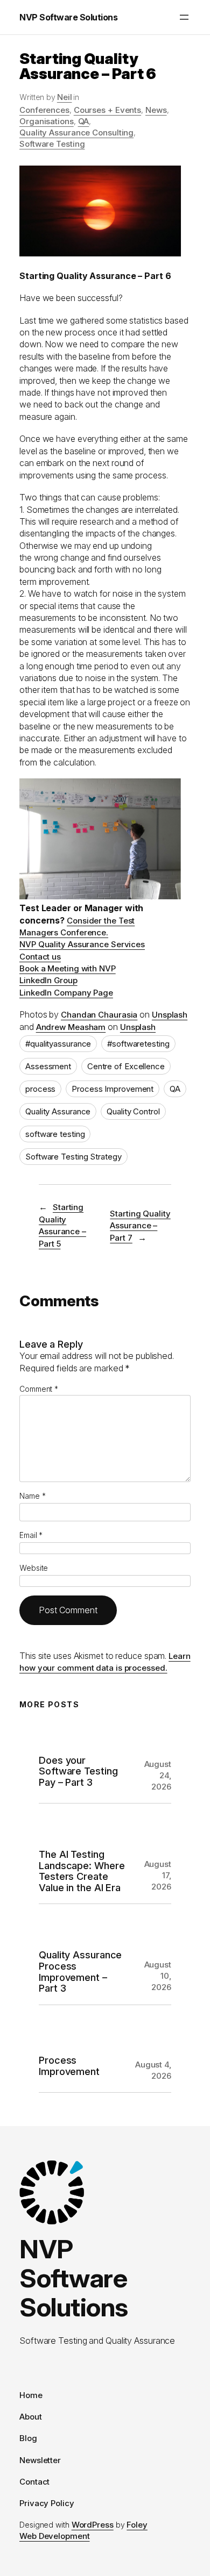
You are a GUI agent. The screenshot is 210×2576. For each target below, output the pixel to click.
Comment (39, 1389)
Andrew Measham (71, 1027)
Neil (65, 97)
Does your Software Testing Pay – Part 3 (78, 1771)
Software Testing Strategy (73, 1157)
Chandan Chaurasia (99, 1015)
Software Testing (52, 144)
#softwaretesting (138, 1044)
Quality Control (133, 1111)
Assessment (48, 1066)
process (40, 1089)
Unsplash (170, 1015)
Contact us (40, 957)
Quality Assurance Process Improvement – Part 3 (80, 1971)
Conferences (44, 110)
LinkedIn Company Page (66, 993)
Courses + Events (107, 110)
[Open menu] (184, 17)
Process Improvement (113, 1089)
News (156, 110)
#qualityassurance (58, 1044)
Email (31, 1535)
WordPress (93, 2525)
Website (34, 1568)
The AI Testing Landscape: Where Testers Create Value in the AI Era (82, 1871)
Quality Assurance (58, 1111)
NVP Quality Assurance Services (82, 944)
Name (32, 1496)
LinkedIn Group (48, 980)
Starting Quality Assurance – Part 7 (140, 1226)
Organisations (47, 121)
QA (84, 121)
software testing (55, 1134)
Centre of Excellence (126, 1066)
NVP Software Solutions (68, 17)
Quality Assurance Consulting (76, 133)
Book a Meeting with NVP (68, 968)
